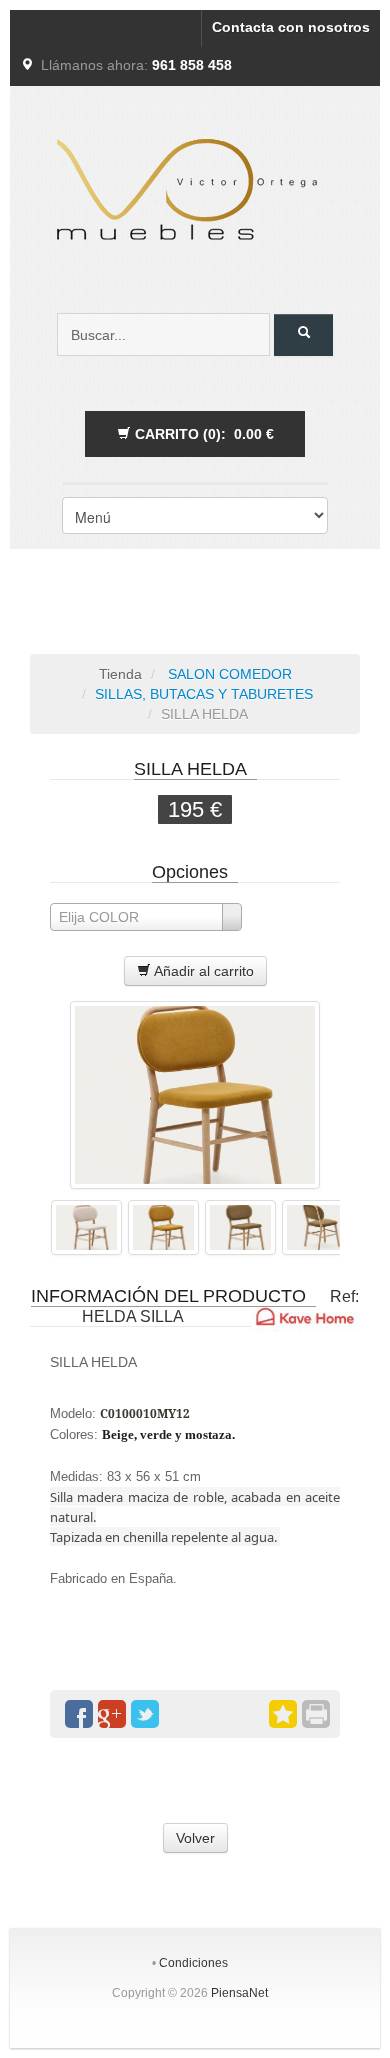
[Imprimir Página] (316, 1714)
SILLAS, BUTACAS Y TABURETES (204, 694)
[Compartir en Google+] (112, 1714)
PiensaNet (239, 1993)
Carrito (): (202, 434)
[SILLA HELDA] (195, 1095)
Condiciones (193, 1963)
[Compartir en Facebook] (79, 1714)
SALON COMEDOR (228, 674)
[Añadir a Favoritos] (283, 1714)
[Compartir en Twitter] (145, 1714)
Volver (195, 1838)
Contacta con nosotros (291, 27)
